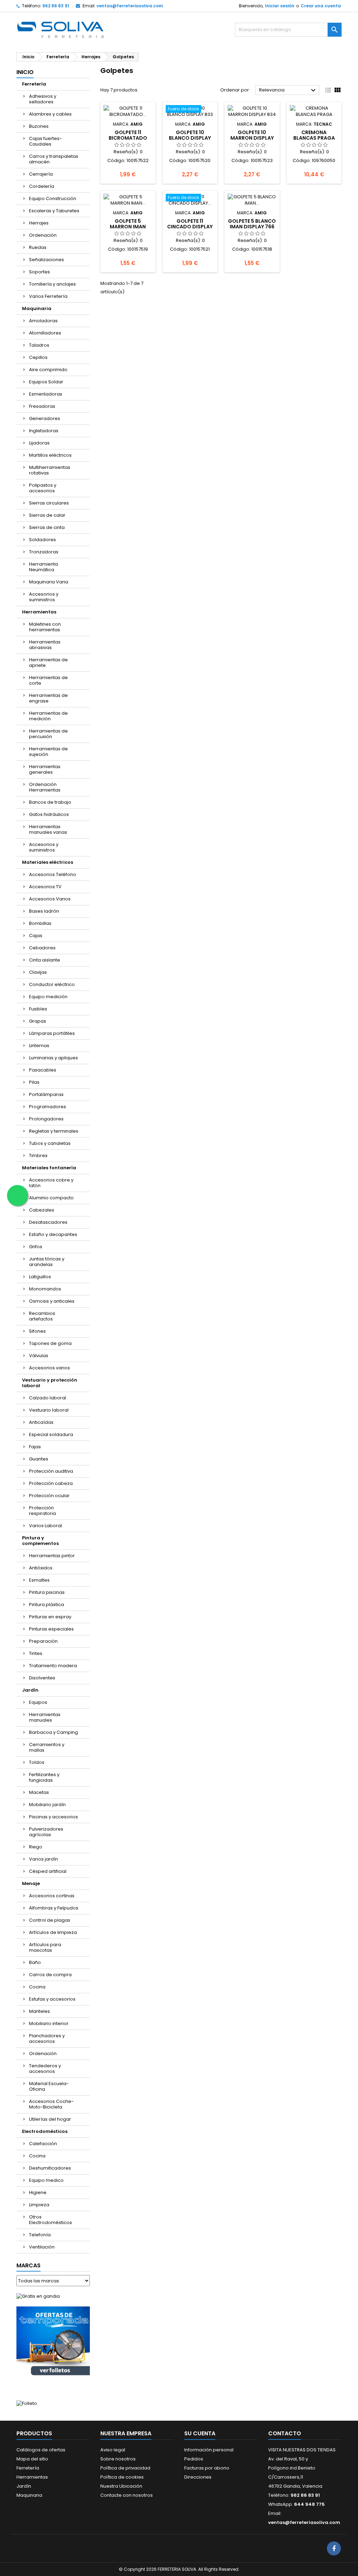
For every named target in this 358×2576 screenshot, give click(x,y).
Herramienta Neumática (44, 567)
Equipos (38, 1702)
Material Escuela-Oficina (49, 2086)
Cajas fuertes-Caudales (45, 141)
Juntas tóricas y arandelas (47, 1262)
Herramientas (39, 612)
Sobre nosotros (118, 2459)
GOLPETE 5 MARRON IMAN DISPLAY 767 (128, 227)
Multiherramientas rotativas (50, 470)
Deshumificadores (50, 2168)
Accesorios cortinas (52, 1896)
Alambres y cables (50, 114)
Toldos (37, 1762)
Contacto (285, 2433)
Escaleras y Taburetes (54, 211)
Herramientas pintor (52, 1556)
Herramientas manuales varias (48, 829)
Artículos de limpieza (53, 1932)
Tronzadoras (44, 552)
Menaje (31, 1883)
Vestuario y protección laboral (50, 1383)
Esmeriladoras (46, 394)
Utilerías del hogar (50, 2119)
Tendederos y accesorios (45, 2069)
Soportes (40, 272)
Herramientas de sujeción (48, 752)
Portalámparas (46, 1094)
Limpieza (39, 2205)
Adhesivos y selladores (43, 99)
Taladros (39, 345)
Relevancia (288, 90)
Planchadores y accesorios (47, 2038)
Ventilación (42, 2247)
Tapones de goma (50, 1343)
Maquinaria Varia (49, 582)
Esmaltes (39, 1580)
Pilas (34, 1082)
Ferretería (34, 84)
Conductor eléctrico (52, 984)
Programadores (48, 1107)
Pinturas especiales (51, 1629)
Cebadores (42, 948)
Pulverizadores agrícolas (46, 1832)
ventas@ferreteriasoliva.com (130, 6)
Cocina (37, 1987)
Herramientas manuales (45, 1717)
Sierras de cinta (47, 527)
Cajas (36, 936)
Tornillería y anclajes (52, 284)
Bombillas (40, 923)
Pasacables (43, 1070)
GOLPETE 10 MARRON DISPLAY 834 (252, 138)
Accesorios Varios (50, 899)
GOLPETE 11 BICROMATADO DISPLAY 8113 (128, 138)
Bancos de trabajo (50, 802)
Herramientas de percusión (48, 734)
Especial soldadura (51, 1434)
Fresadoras (42, 406)
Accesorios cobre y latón (51, 1183)
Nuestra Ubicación (121, 2486)
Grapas (38, 1021)
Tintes (36, 1653)
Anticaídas (41, 1422)
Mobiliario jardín (47, 1805)
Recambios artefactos (42, 1316)
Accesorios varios (49, 1368)
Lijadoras (39, 443)
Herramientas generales (45, 769)
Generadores (45, 418)
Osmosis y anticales (52, 1301)
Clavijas (38, 972)
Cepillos (38, 357)
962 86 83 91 (56, 6)
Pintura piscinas (47, 1592)
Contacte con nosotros (127, 2495)
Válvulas (39, 1356)
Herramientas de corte (48, 680)
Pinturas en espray (50, 1617)
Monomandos (45, 1289)
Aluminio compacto (51, 1198)
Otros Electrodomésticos (51, 2220)
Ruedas (38, 247)
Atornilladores (45, 333)
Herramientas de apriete (48, 663)
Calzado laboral (48, 1398)
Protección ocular (49, 1496)
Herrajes (39, 223)
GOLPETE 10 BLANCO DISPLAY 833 (190, 138)
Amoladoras (43, 321)
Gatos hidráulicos (49, 814)
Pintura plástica (46, 1605)
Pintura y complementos (40, 1541)
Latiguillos (40, 1277)
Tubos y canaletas (50, 1143)
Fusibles (38, 1009)
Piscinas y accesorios (53, 1817)
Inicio (25, 72)
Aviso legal (113, 2450)
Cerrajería (41, 174)
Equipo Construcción (53, 198)
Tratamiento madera (53, 1666)
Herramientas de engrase (48, 698)
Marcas (28, 2265)
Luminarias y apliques (53, 1058)
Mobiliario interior (49, 2023)
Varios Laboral (45, 1526)
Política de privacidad (125, 2468)
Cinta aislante (45, 960)
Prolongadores (46, 1119)
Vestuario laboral (49, 1410)
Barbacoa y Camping (53, 1732)
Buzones (39, 126)
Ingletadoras (44, 431)
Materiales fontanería (49, 1168)
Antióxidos (41, 1568)
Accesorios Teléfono (53, 874)
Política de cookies (122, 2477)
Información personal (209, 2450)
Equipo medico (46, 2180)
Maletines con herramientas (45, 627)
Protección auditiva (51, 1471)
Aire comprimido (48, 370)
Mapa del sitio (32, 2459)
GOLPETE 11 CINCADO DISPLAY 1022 (190, 227)
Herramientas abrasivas (45, 645)
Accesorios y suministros (44, 597)
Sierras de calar (47, 515)
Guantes (39, 1459)
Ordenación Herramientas (45, 787)
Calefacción (43, 2144)
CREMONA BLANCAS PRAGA (314, 135)
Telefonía (40, 2235)
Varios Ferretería (48, 296)
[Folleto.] (27, 2403)
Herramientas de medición (48, 716)
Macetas (39, 1792)
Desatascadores (48, 1222)
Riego (36, 1847)
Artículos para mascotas (45, 1947)
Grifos (36, 1247)
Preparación (43, 1641)
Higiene (38, 2192)
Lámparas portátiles (52, 1033)
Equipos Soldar (46, 382)
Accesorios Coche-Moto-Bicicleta (51, 2104)
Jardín (30, 1690)
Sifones (37, 1331)
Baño (35, 1962)
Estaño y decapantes (53, 1234)
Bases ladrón (44, 911)
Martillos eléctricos (50, 455)
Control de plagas (50, 1920)
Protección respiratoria (42, 1511)
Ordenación (43, 235)
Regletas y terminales (54, 1131)
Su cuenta (200, 2433)
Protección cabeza (51, 1483)
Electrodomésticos (45, 2131)
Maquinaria (37, 308)
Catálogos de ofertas (41, 2450)
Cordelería (42, 186)
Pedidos (194, 2459)
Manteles (40, 2011)
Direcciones (198, 2477)
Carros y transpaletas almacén (54, 159)
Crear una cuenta (321, 6)
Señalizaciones (46, 260)
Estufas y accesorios (52, 1999)
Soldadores (42, 540)
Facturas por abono (207, 2468)
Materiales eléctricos (48, 862)
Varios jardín (44, 1859)
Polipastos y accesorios (43, 488)
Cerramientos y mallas (47, 1747)
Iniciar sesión (280, 6)
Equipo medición (48, 997)
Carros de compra (50, 1975)
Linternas (39, 1046)
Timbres (38, 1155)
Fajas (35, 1447)
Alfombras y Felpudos (54, 1908)
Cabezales (42, 1210)
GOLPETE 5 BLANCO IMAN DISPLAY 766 (252, 224)
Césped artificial (48, 1871)
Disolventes (42, 1678)
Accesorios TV (45, 887)
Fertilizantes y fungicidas (44, 1777)
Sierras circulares (49, 503)
